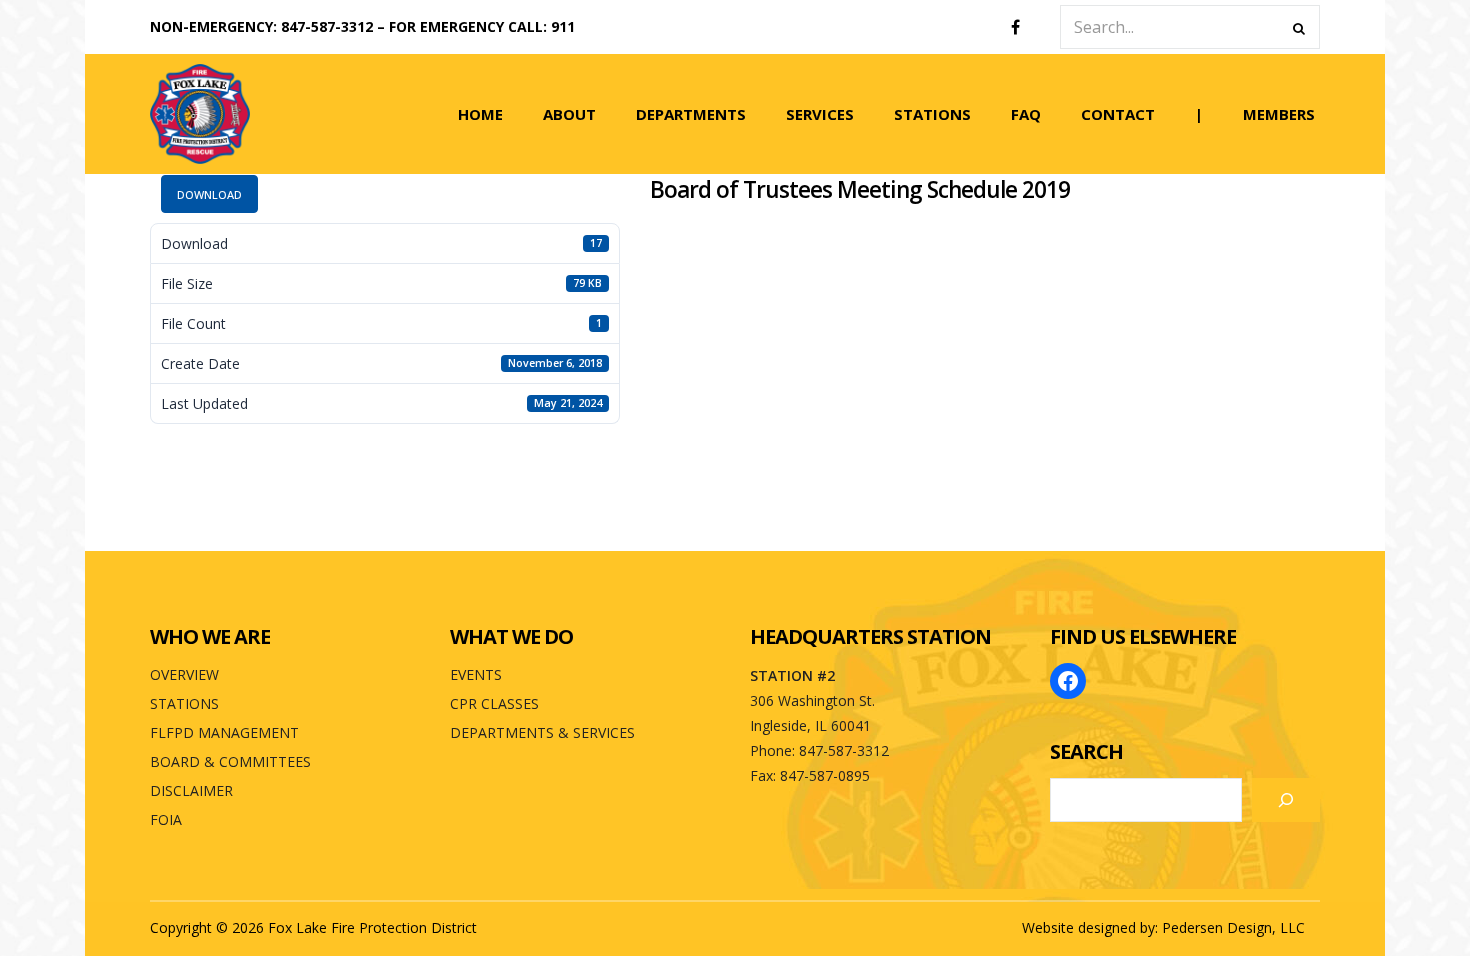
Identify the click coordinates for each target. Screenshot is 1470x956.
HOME (480, 114)
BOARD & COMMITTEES (230, 761)
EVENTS (476, 674)
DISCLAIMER (191, 790)
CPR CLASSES (494, 703)
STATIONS (932, 114)
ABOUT (569, 114)
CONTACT (1118, 114)
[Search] (1286, 800)
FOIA (166, 819)
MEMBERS (1279, 114)
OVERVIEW (184, 674)
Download (209, 194)
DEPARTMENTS (691, 114)
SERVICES (820, 114)
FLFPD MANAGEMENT (224, 732)
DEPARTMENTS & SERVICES (542, 732)
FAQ (1026, 114)
